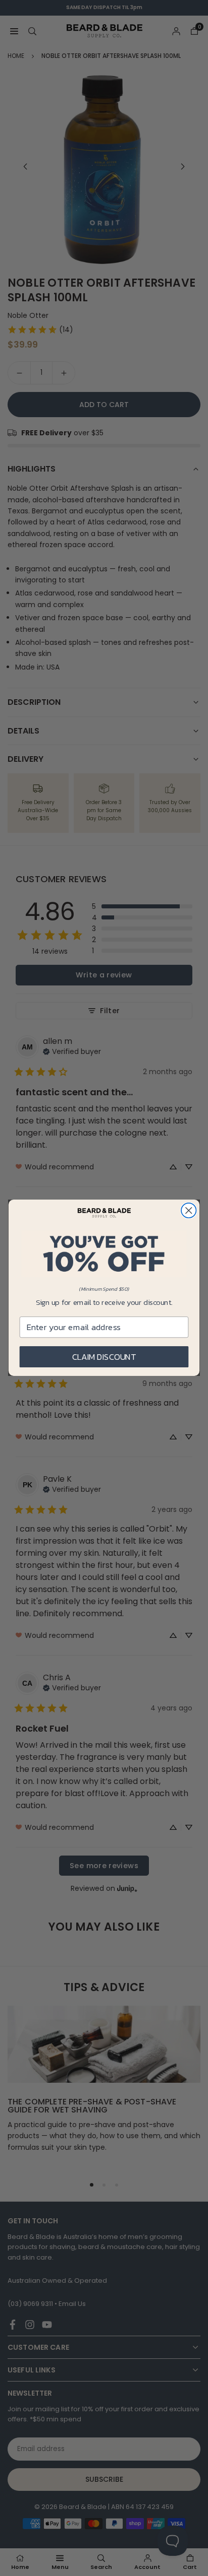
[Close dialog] (189, 1210)
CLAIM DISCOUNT (104, 1357)
